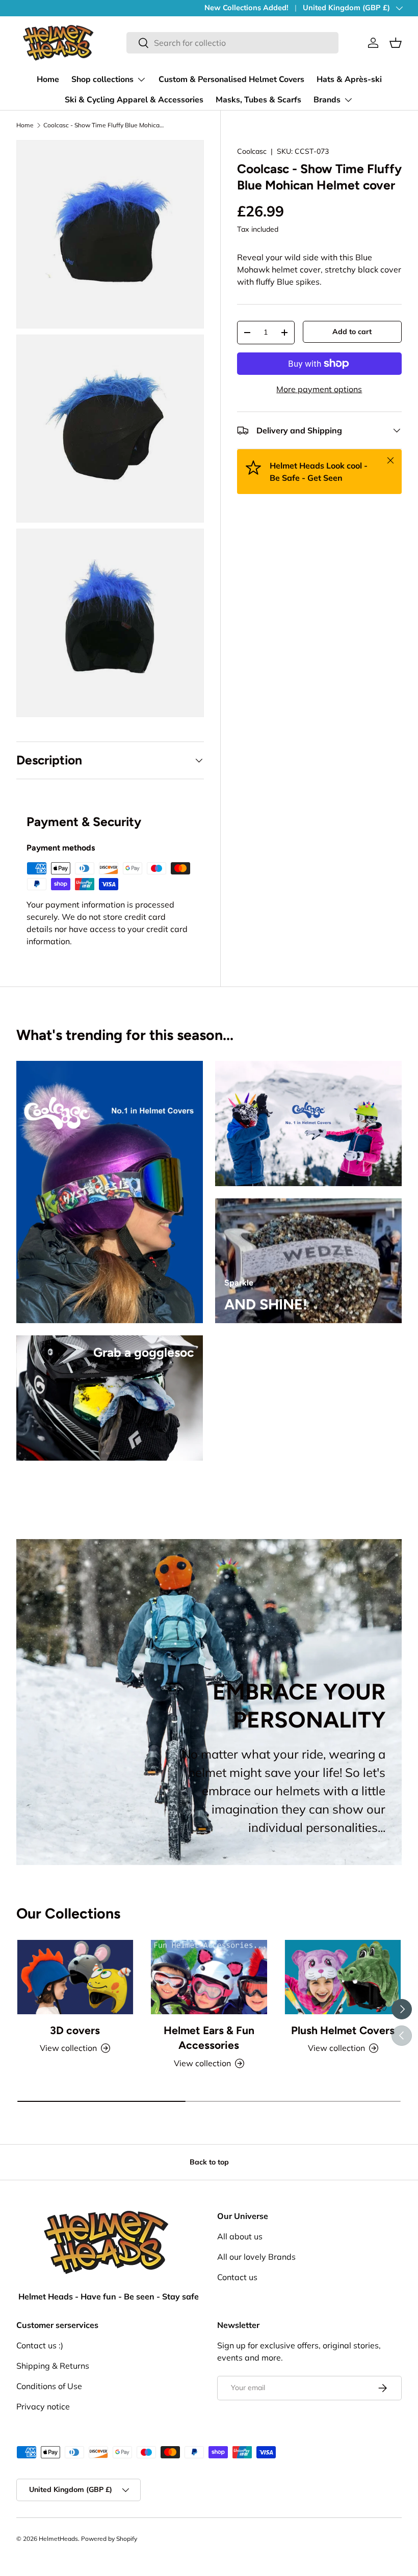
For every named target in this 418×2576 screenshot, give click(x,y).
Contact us (237, 2277)
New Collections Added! (246, 8)
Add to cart (352, 332)
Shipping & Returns (53, 2366)
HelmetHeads (58, 2539)
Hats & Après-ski (349, 79)
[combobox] (232, 43)
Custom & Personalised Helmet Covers (231, 79)
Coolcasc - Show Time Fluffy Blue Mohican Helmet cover (104, 125)
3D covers (75, 2030)
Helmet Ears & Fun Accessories (209, 2038)
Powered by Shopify (109, 2539)
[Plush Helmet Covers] (343, 1977)
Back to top (209, 2162)
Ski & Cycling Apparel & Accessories (134, 100)
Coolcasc (252, 151)
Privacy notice (43, 2406)
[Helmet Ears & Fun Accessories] (209, 1977)
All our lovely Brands (256, 2257)
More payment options (319, 389)
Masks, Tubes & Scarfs (258, 100)
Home (48, 79)
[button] (396, 43)
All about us (240, 2236)
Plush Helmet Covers (343, 2030)
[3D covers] (75, 1977)
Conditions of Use (49, 2386)
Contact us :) (40, 2345)
